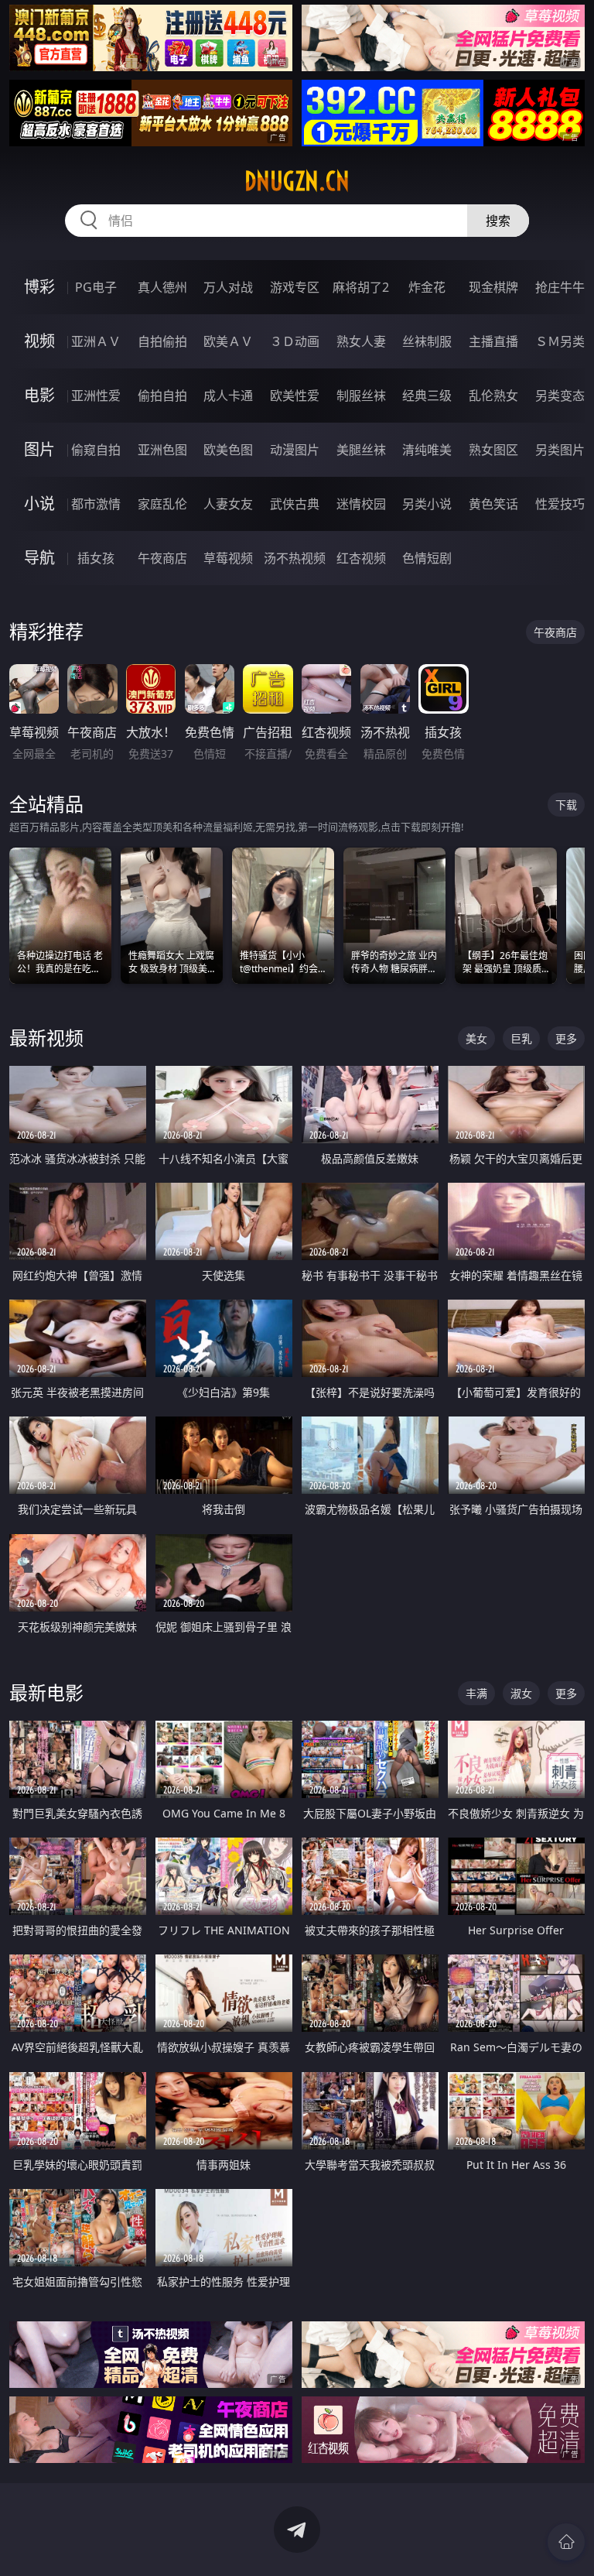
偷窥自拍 (96, 450)
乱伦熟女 (493, 396)
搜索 (498, 221)
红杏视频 (361, 558)
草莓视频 (228, 558)
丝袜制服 (427, 341)
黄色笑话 (493, 504)
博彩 (39, 287)
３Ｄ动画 (295, 341)
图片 (39, 449)
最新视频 (46, 1038)
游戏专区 (295, 287)
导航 (39, 558)
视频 (39, 341)
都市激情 (96, 504)
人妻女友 (228, 504)
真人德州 (162, 287)
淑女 (521, 1693)
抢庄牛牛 (560, 287)
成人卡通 (228, 396)
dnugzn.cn (297, 181)
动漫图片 (295, 450)
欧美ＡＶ (228, 341)
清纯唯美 (427, 450)
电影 (39, 395)
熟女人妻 (361, 341)
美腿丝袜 (361, 450)
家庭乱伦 (162, 504)
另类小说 (427, 504)
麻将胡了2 (361, 287)
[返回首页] (566, 2542)
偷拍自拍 (162, 396)
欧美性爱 (295, 396)
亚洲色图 (162, 450)
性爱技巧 (560, 504)
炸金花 (427, 287)
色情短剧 (427, 558)
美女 (476, 1038)
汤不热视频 (295, 558)
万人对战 (228, 287)
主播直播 (493, 341)
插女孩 (96, 558)
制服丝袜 (361, 396)
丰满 (476, 1693)
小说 (39, 504)
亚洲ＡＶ (96, 341)
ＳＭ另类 (560, 341)
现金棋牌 (493, 287)
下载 (566, 805)
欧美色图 (228, 450)
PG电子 (96, 287)
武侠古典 (295, 504)
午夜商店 (162, 558)
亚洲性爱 (96, 396)
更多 (566, 1038)
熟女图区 (493, 450)
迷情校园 (361, 504)
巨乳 (521, 1038)
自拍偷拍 (162, 341)
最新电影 (46, 1692)
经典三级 (427, 396)
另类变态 (560, 396)
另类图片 (560, 450)
